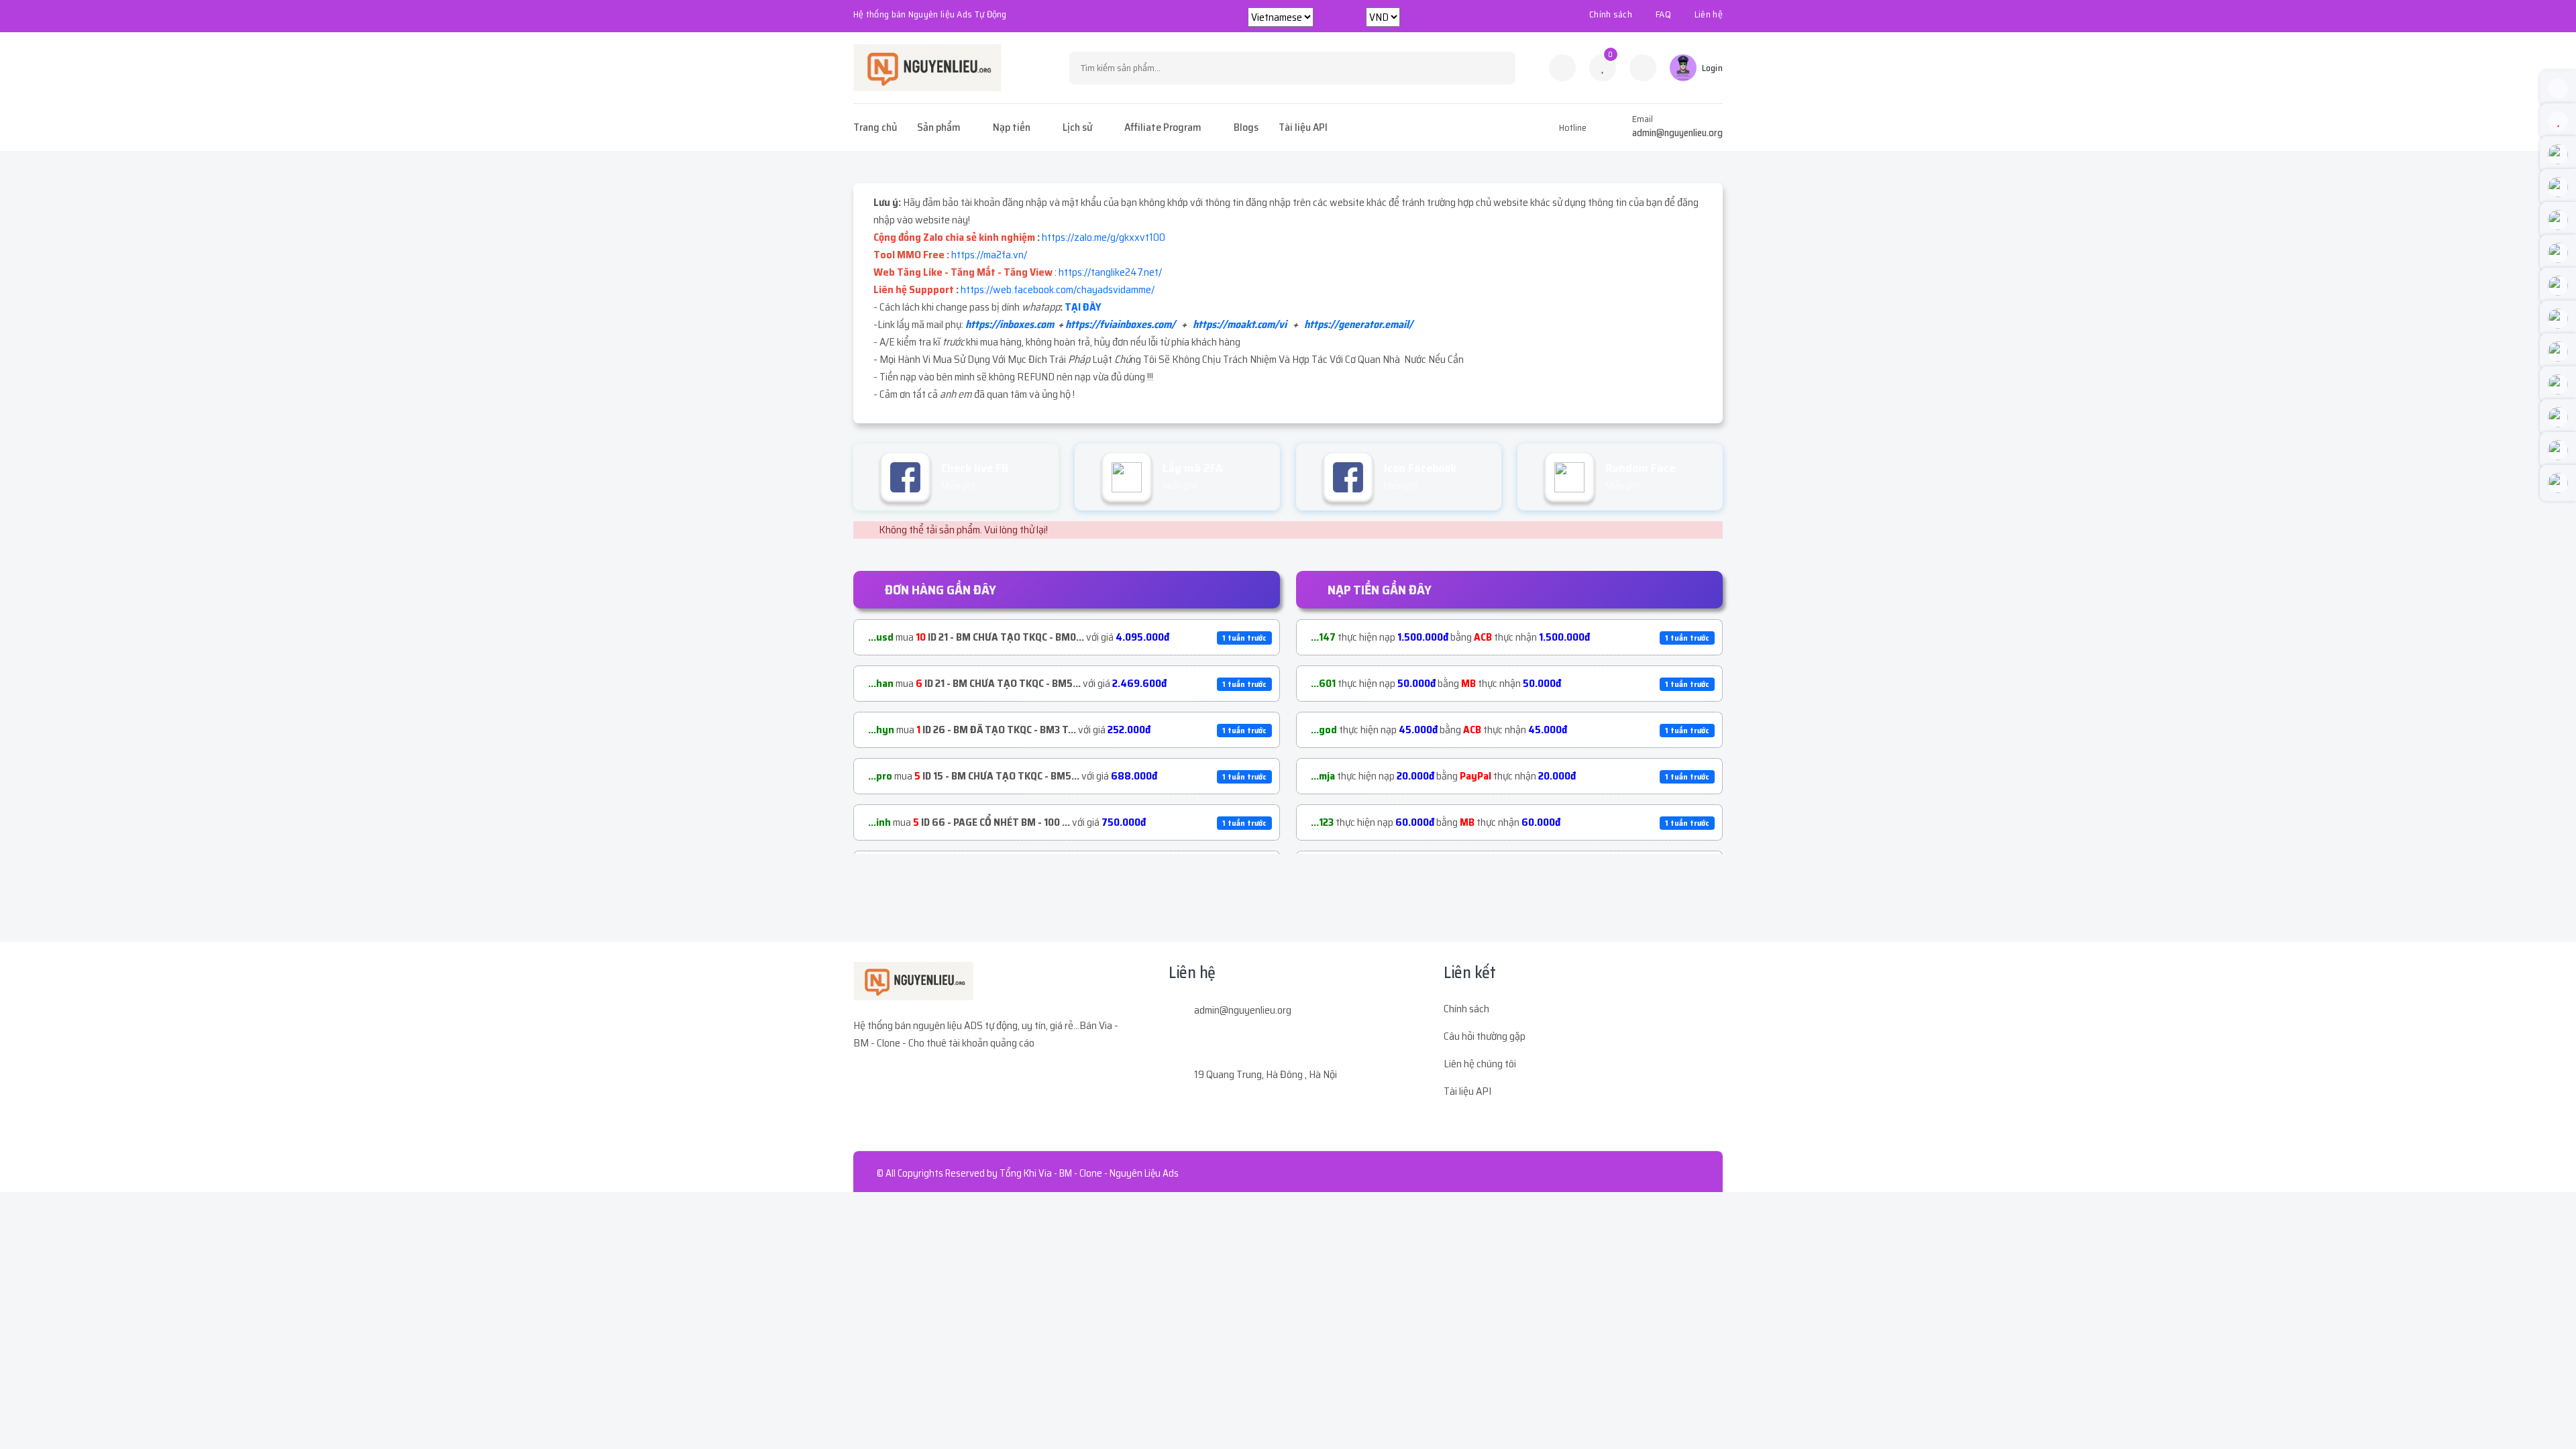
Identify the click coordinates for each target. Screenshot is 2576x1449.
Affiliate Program (1163, 127)
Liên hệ (1709, 14)
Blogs (1246, 127)
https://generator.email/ (1358, 324)
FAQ (1663, 14)
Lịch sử (1077, 127)
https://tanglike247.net (1109, 272)
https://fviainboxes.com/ (1120, 324)
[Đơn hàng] (1562, 68)
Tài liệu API (1303, 127)
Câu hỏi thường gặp (1485, 1036)
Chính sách (1611, 14)
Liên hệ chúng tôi (1480, 1064)
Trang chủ (875, 127)
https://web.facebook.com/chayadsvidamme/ (1058, 289)
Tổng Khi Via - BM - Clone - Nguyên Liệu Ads (1089, 1173)
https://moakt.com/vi (1240, 324)
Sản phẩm (939, 127)
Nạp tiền (1012, 127)
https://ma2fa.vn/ (989, 255)
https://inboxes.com (1010, 324)
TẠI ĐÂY (1083, 307)
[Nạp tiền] (1643, 68)
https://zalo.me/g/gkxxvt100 (1104, 237)
